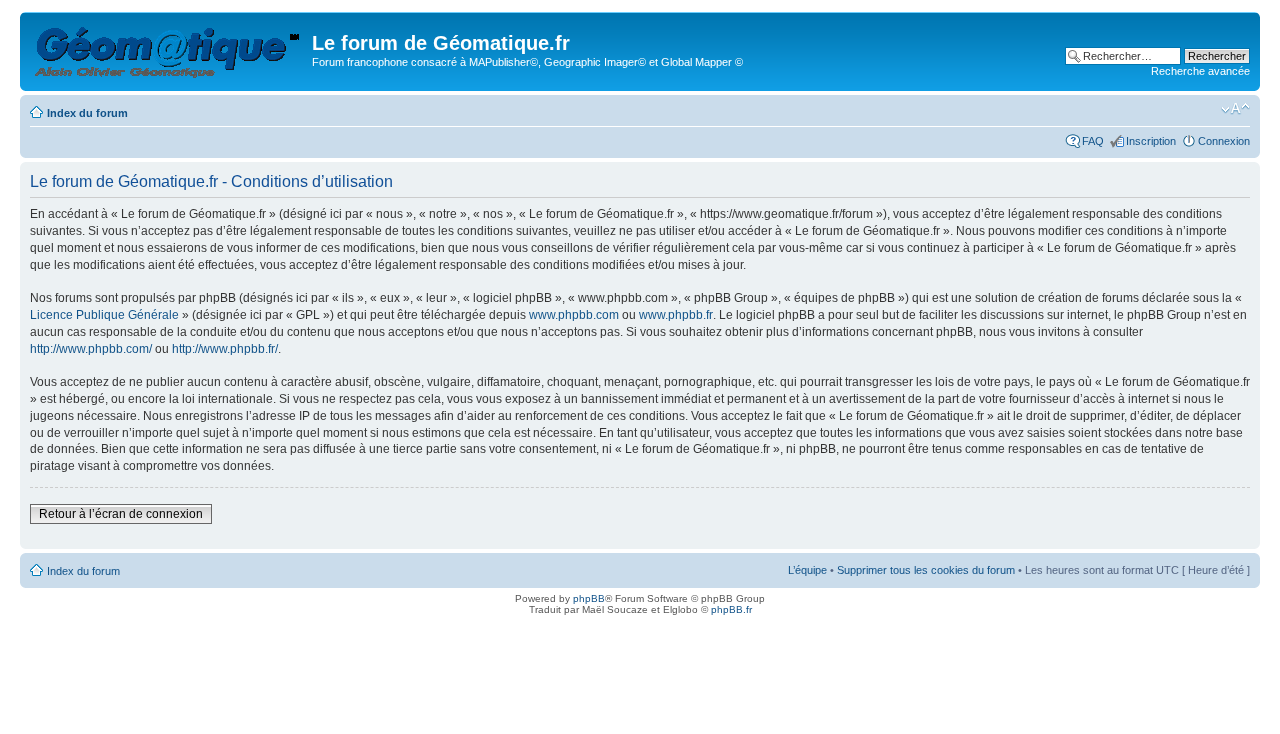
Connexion (1224, 141)
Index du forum (87, 113)
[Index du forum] (168, 48)
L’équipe (807, 570)
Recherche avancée (1200, 71)
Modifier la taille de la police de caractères (1235, 109)
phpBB (589, 598)
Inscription (1151, 141)
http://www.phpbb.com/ (91, 349)
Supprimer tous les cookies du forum (926, 570)
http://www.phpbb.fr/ (225, 349)
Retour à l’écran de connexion (121, 514)
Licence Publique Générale (104, 315)
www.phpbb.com (574, 315)
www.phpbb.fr (676, 315)
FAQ (1093, 141)
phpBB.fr (731, 609)
